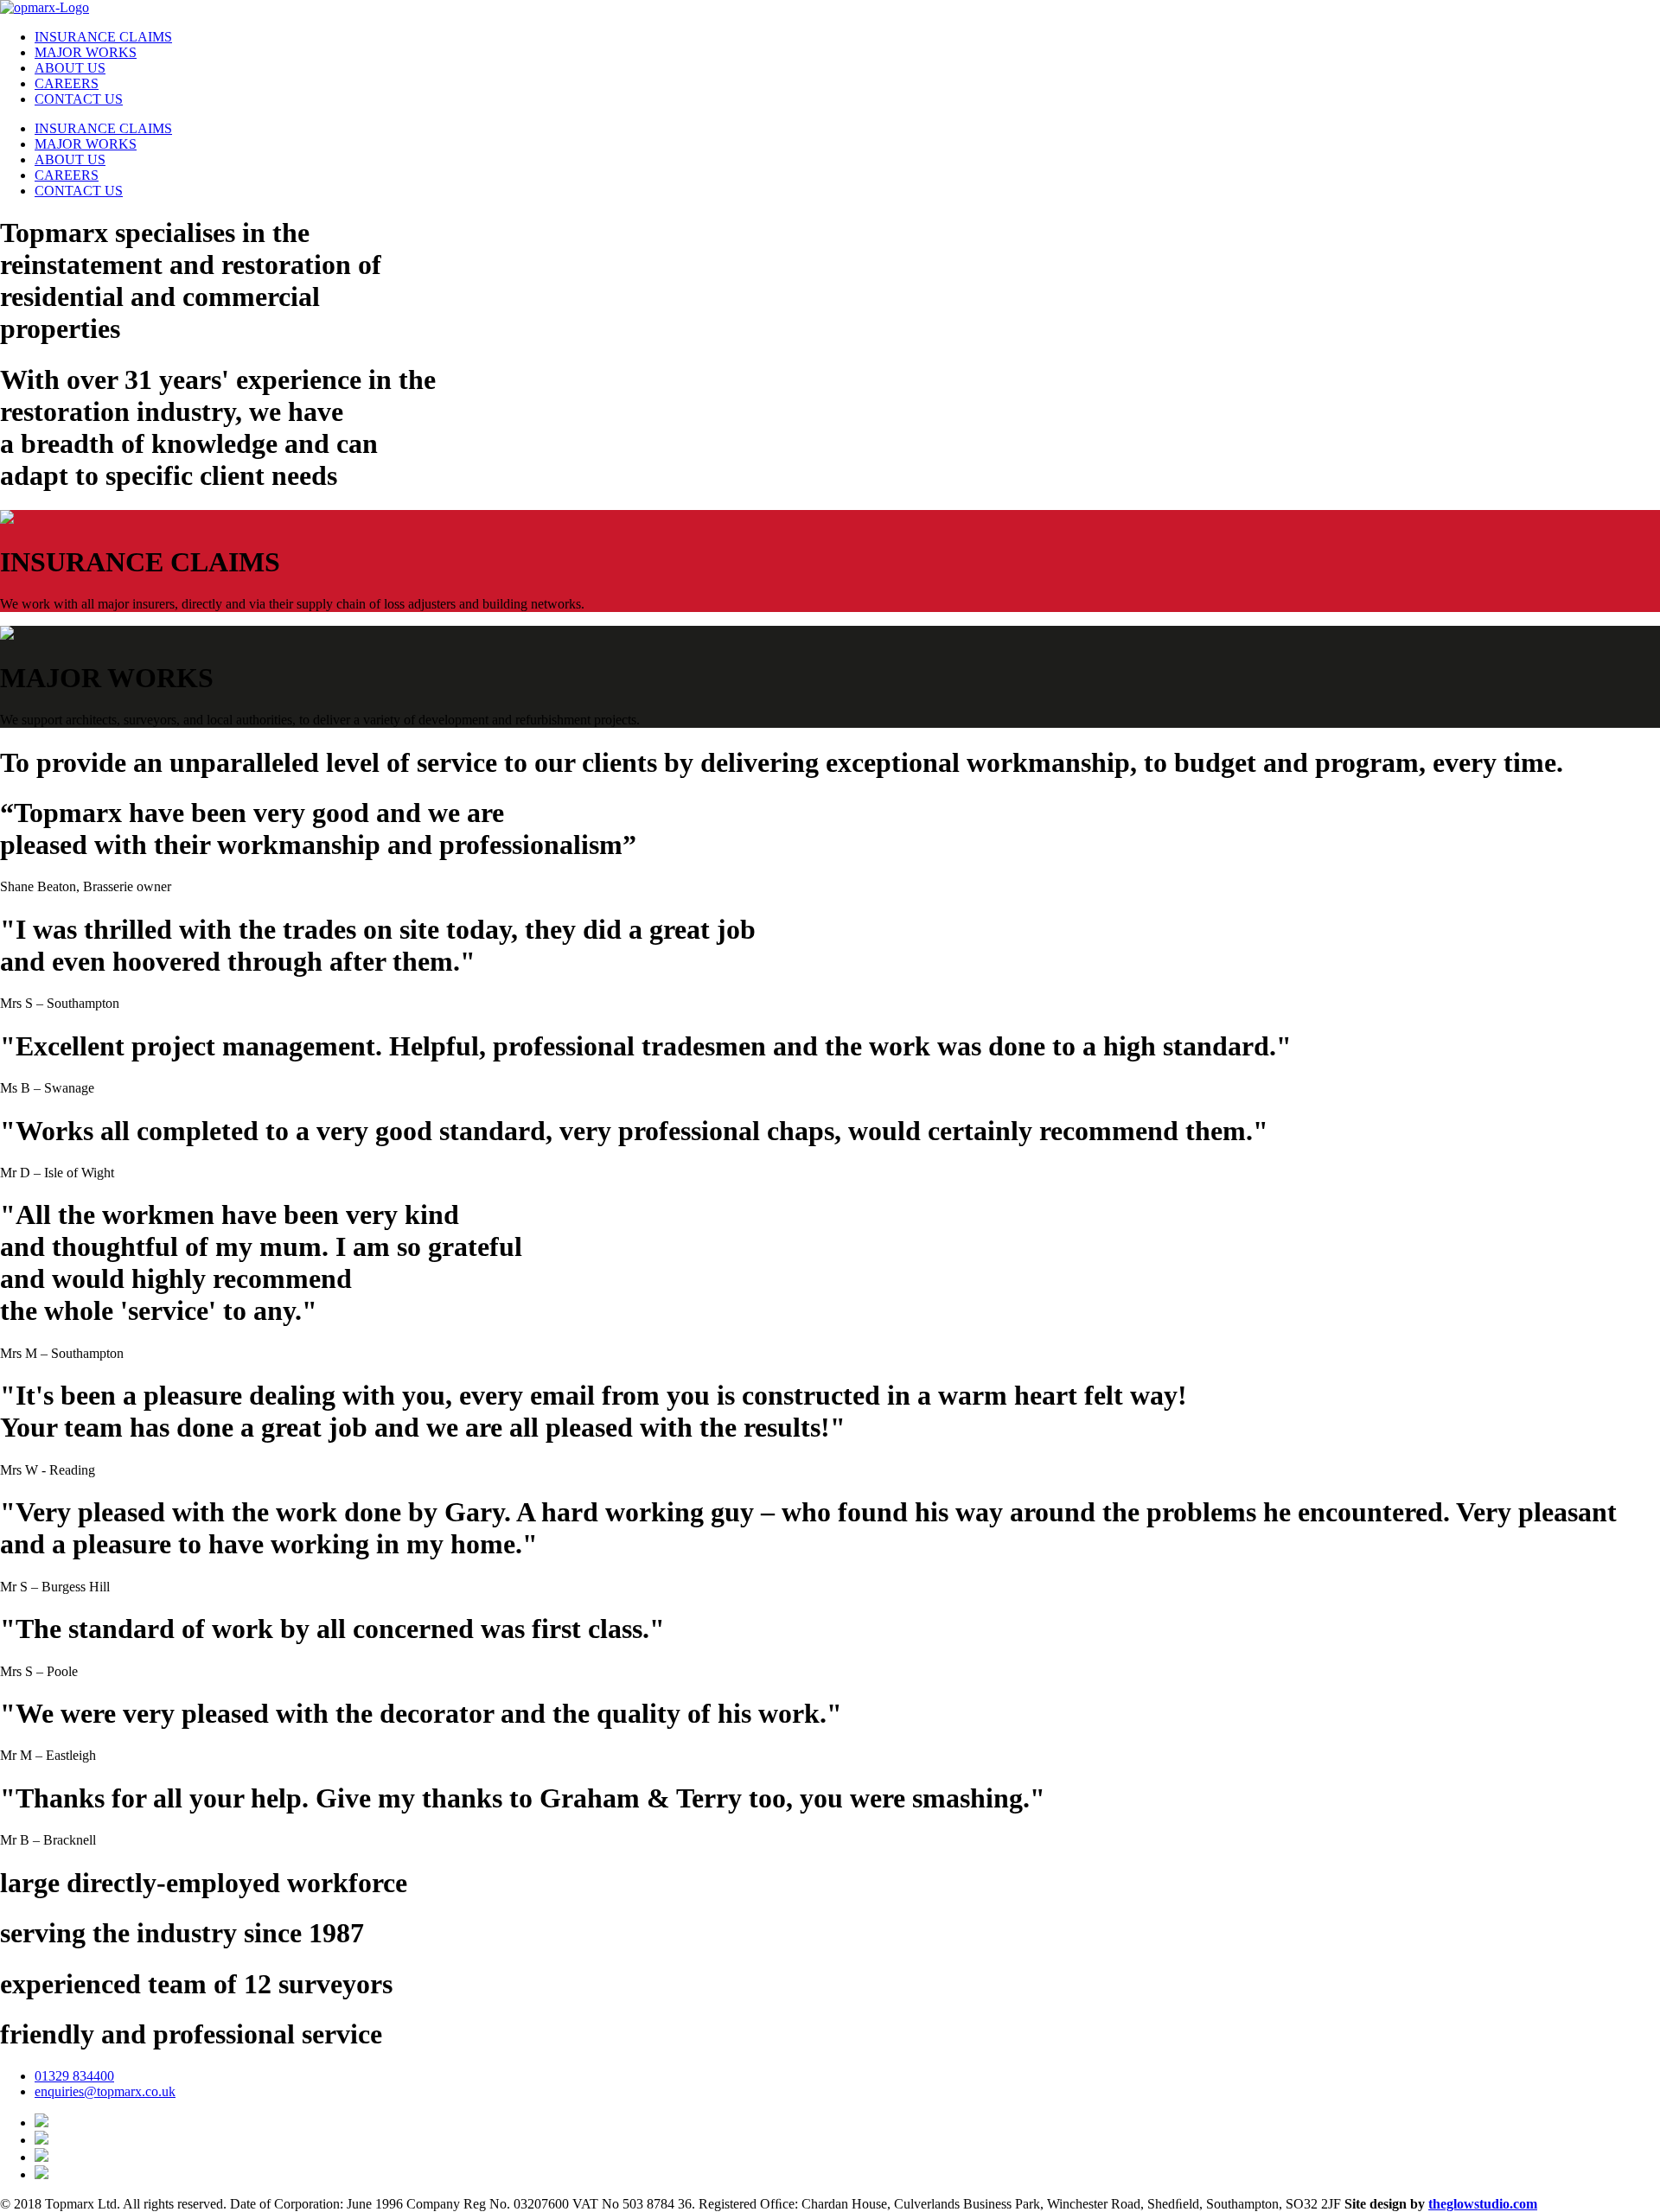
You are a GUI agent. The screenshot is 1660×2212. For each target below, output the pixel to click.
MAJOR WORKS (86, 52)
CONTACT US (79, 99)
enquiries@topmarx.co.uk (105, 2091)
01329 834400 (74, 2076)
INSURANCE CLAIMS (103, 37)
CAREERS (67, 83)
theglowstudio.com (1483, 2204)
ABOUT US (70, 68)
